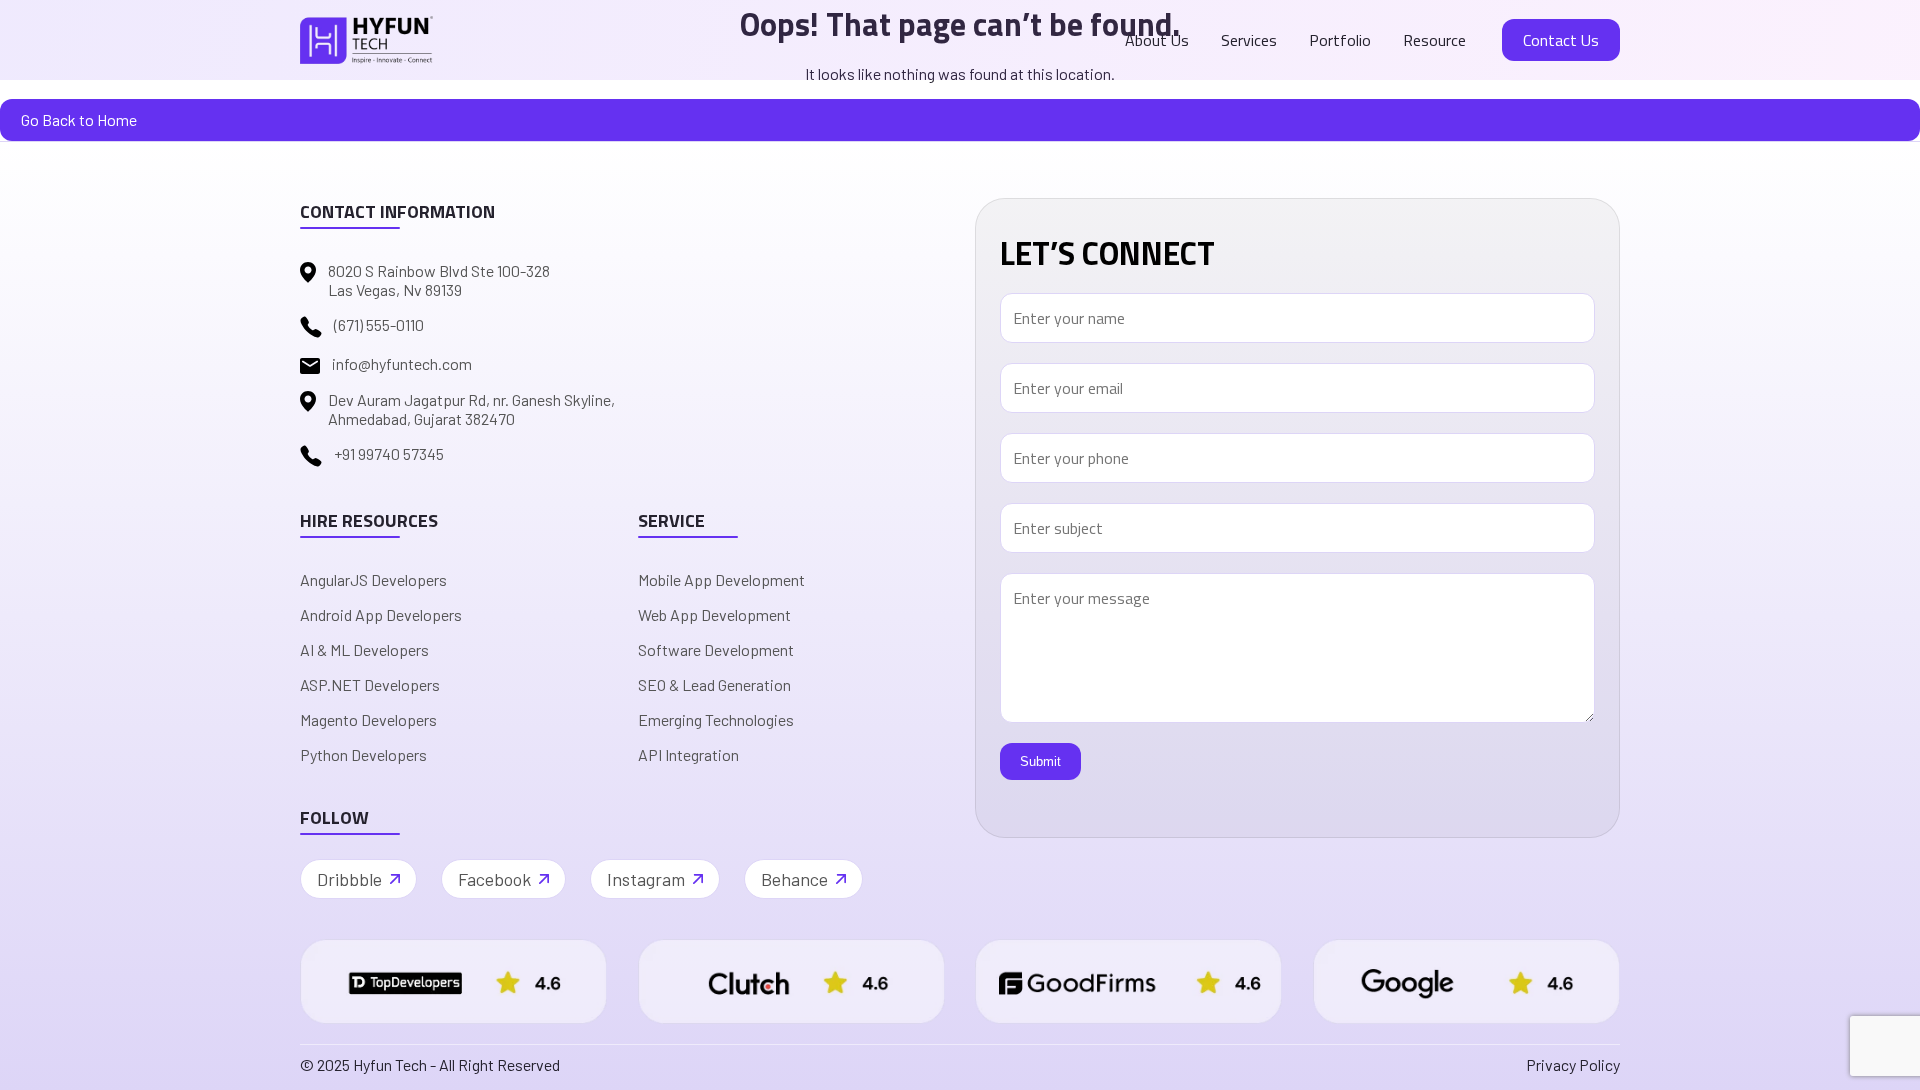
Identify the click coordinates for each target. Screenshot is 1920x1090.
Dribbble (349, 879)
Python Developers (363, 754)
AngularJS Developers (373, 579)
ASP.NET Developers (370, 684)
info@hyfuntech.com (402, 363)
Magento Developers (368, 719)
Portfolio (1340, 40)
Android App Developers (381, 614)
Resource (1434, 40)
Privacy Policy (1573, 1064)
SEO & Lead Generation (714, 684)
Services (1249, 40)
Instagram (646, 879)
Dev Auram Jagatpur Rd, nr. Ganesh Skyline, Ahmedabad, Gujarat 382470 (471, 409)
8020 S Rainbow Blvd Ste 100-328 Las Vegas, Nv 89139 (439, 280)
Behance (794, 879)
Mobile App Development (721, 579)
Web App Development (714, 614)
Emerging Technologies (716, 719)
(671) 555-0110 (379, 324)
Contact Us (1561, 40)
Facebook (494, 879)
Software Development (716, 649)
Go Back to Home (79, 119)
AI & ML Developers (364, 649)
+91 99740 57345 (389, 453)
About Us (1157, 40)
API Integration (688, 754)
